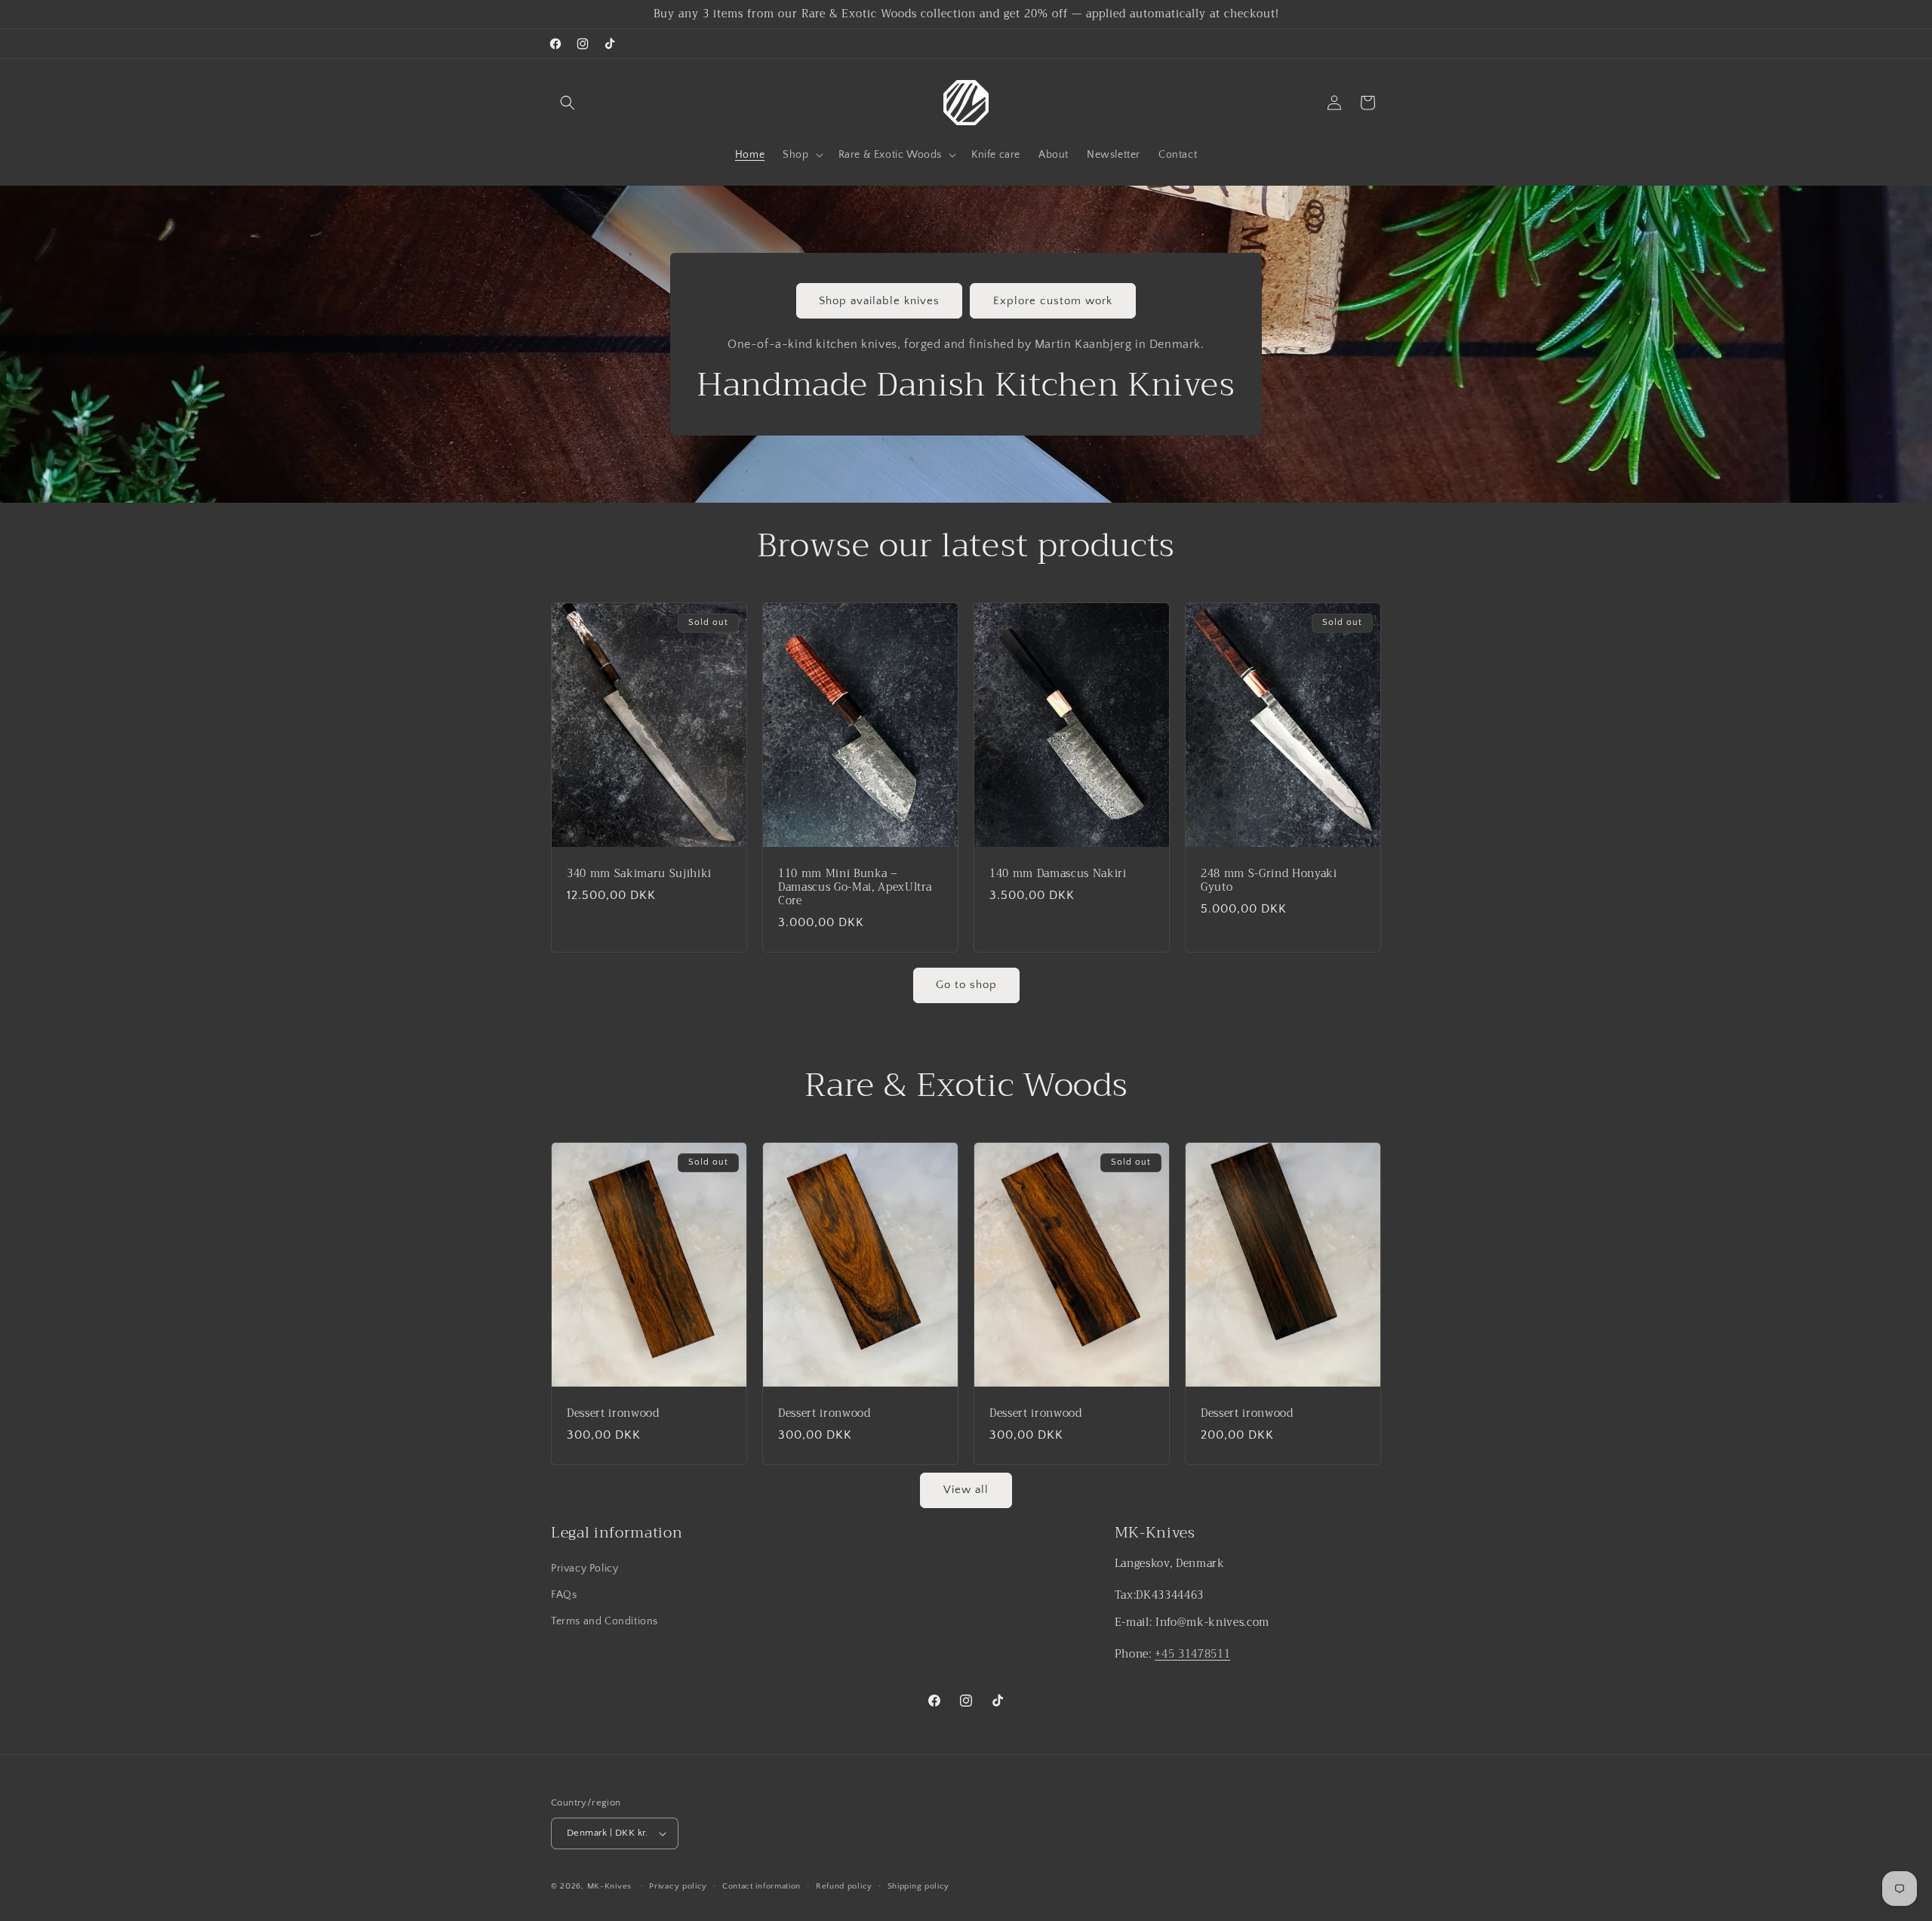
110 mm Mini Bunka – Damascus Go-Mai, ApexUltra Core (855, 887)
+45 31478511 (1192, 1654)
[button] (568, 103)
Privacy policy (678, 1886)
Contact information (761, 1886)
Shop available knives (879, 300)
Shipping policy (919, 1886)
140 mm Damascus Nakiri (1058, 873)
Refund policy (844, 1886)
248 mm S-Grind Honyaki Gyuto (1269, 880)
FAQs (564, 1595)
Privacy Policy (585, 1569)
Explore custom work (1053, 300)
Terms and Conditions (605, 1621)
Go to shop (966, 985)
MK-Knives (609, 1886)
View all (966, 1490)
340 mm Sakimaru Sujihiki (639, 873)
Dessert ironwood (613, 1413)
